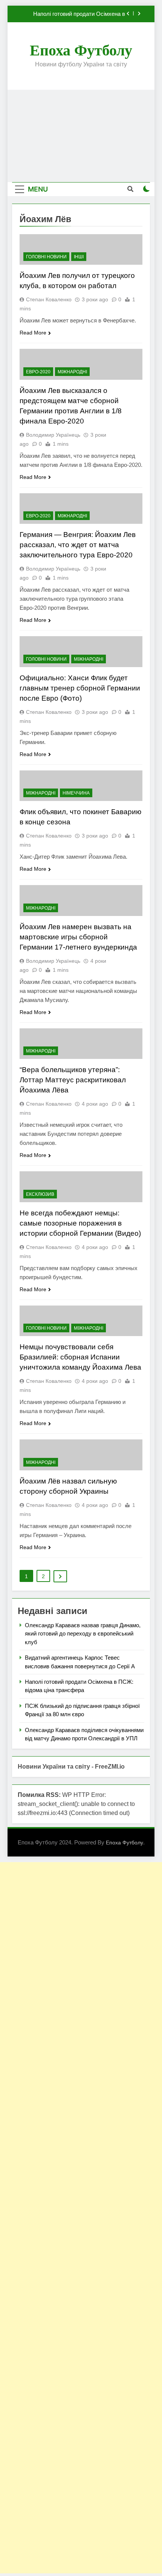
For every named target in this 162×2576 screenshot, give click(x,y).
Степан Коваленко (49, 299)
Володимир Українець (53, 435)
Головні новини (46, 257)
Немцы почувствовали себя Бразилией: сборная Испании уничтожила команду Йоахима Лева (80, 1357)
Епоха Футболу (81, 50)
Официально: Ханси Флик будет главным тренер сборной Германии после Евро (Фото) (80, 688)
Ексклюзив (40, 1194)
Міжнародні (72, 372)
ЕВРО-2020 (38, 372)
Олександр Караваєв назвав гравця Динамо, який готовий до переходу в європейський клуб (83, 1634)
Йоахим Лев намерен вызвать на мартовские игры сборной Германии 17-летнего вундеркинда (78, 937)
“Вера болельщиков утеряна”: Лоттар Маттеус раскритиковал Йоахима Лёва (73, 1080)
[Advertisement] (81, 136)
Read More (33, 333)
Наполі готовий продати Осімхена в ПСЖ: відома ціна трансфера (79, 14)
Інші (79, 257)
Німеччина (76, 793)
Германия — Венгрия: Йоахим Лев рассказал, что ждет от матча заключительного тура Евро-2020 (78, 545)
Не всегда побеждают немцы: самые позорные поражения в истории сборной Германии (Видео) (80, 1223)
